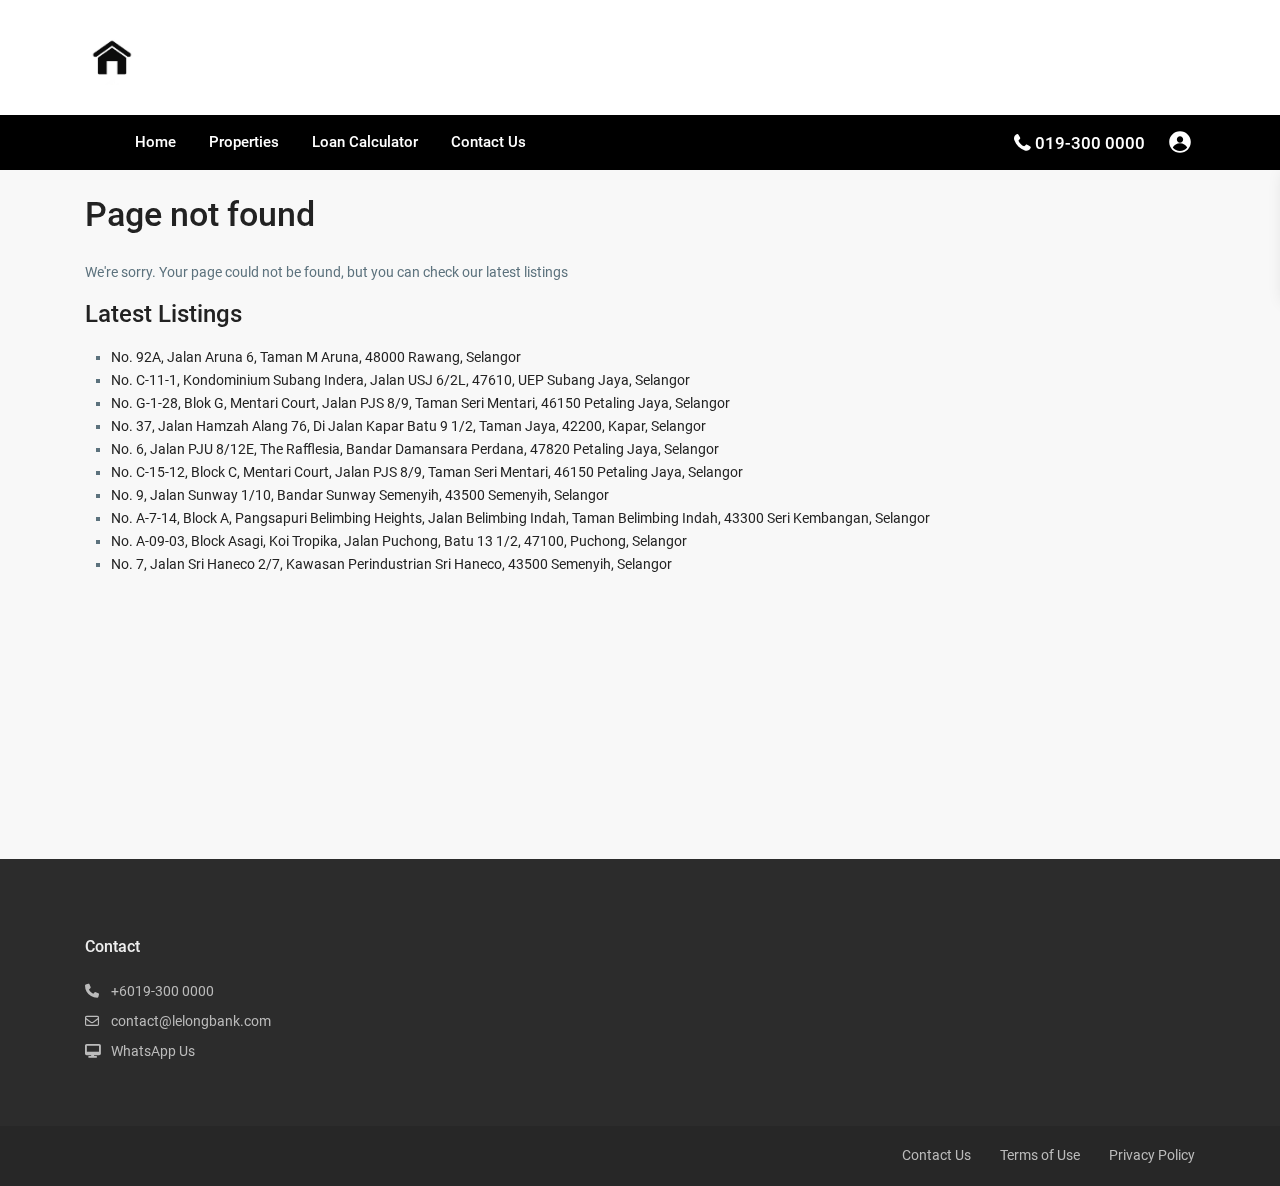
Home (155, 142)
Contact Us (488, 142)
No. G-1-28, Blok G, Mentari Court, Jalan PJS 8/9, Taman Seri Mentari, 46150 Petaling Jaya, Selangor (420, 403)
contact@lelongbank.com (191, 1021)
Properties (244, 142)
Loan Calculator (365, 142)
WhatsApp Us (153, 1051)
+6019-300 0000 (162, 991)
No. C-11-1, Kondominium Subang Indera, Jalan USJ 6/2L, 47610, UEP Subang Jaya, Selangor (400, 380)
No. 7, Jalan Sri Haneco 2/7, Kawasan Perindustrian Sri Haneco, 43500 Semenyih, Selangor (391, 564)
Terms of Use (1040, 1155)
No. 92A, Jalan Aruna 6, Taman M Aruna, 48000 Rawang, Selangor (316, 357)
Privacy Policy (1152, 1155)
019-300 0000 (1090, 143)
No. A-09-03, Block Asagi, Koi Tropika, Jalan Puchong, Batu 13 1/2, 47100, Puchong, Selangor (399, 541)
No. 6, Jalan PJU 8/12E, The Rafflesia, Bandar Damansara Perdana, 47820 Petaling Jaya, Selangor (415, 449)
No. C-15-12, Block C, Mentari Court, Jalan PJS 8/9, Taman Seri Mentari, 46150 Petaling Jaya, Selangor (427, 472)
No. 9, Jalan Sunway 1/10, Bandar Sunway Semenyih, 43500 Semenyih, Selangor (360, 495)
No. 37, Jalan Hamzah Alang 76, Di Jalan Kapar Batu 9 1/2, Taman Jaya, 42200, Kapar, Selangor (408, 426)
